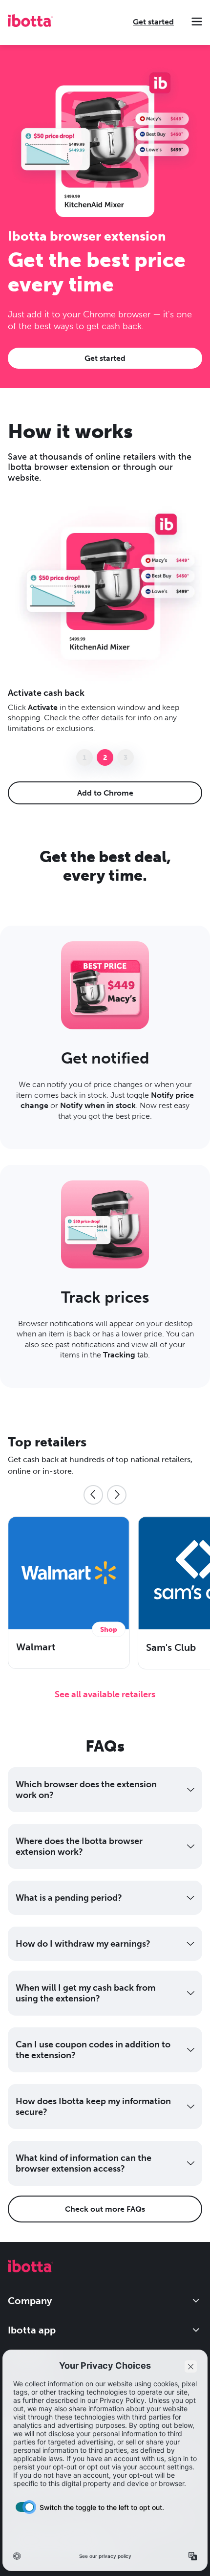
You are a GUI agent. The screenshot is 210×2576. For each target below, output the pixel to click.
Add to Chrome (105, 793)
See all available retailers (105, 1694)
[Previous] (93, 1495)
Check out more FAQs (105, 2209)
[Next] (117, 1495)
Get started (153, 22)
